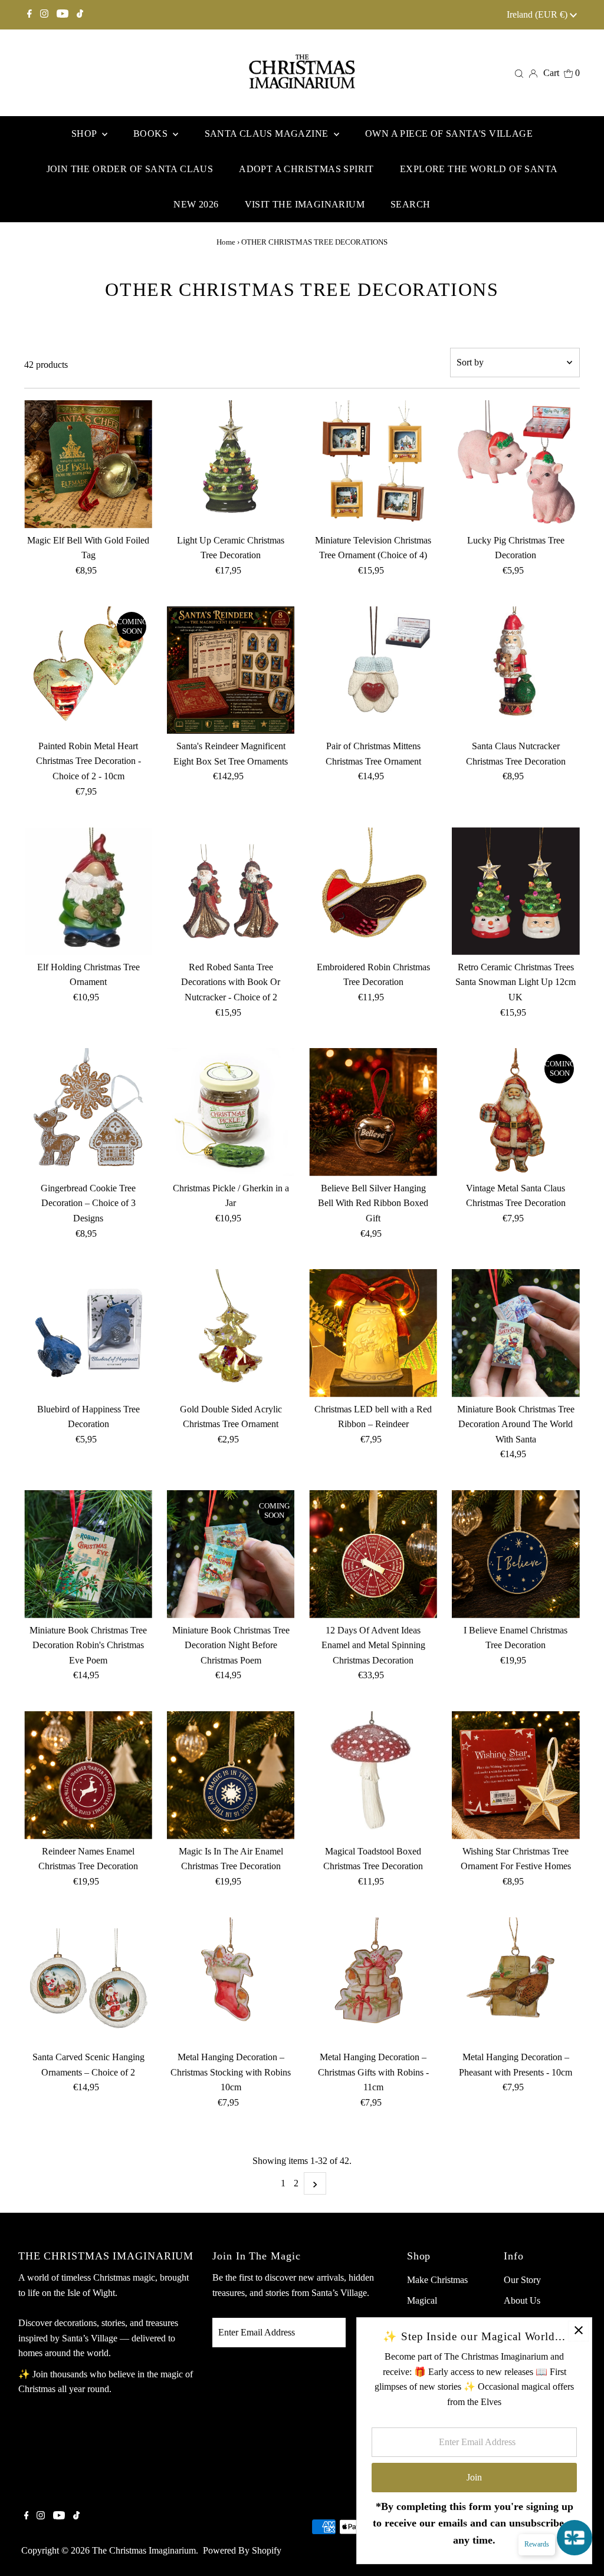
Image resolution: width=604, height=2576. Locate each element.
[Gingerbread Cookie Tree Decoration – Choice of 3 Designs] (88, 1112)
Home (226, 242)
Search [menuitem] (410, 204)
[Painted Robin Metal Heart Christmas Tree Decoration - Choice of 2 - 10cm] (88, 670)
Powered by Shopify (242, 2550)
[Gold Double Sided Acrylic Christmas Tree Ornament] (231, 1333)
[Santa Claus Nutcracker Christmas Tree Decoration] (516, 670)
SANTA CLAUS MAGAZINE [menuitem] (268, 134)
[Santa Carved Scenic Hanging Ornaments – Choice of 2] (88, 1981)
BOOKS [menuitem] (152, 134)
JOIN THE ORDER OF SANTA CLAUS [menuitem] (130, 169)
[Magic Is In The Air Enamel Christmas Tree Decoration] (231, 1775)
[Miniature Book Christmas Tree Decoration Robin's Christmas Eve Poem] (88, 1554)
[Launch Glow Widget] (575, 2538)
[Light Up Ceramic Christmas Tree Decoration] (231, 464)
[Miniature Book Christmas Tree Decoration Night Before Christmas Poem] (231, 1554)
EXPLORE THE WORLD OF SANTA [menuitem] (479, 169)
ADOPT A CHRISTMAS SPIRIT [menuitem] (306, 169)
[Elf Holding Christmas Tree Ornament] (88, 891)
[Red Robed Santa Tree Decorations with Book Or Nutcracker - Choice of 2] (231, 891)
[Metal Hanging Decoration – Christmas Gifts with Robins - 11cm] (373, 1981)
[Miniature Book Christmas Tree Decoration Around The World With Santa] (516, 1333)
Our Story (522, 2280)
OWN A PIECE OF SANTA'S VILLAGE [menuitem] (449, 134)
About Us (522, 2300)
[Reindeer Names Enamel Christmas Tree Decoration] (88, 1775)
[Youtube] (63, 15)
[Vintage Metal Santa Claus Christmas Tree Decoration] (516, 1112)
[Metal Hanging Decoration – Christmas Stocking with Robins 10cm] (231, 1981)
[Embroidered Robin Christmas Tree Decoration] (373, 891)
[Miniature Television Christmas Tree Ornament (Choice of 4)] (373, 464)
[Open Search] (519, 73)
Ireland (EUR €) (538, 14)
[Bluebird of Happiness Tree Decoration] (88, 1333)
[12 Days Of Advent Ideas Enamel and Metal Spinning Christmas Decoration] (373, 1554)
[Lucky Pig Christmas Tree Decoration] (516, 464)
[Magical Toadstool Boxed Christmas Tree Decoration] (373, 1775)
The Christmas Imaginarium (144, 2550)
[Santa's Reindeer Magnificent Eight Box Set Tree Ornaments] (231, 670)
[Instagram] (44, 15)
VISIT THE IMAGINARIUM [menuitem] (305, 204)
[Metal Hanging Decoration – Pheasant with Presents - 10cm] (516, 1981)
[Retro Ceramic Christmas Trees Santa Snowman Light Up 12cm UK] (516, 891)
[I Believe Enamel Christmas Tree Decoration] (516, 1554)
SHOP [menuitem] (85, 134)
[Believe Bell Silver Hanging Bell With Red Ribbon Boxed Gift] (373, 1112)
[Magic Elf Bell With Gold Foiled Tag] (88, 464)
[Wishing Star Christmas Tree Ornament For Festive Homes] (516, 1775)
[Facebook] (29, 15)
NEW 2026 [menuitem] (196, 204)
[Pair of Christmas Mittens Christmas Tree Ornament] (373, 670)
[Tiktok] (80, 15)
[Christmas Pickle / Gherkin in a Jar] (231, 1112)
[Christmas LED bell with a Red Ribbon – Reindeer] (373, 1333)
